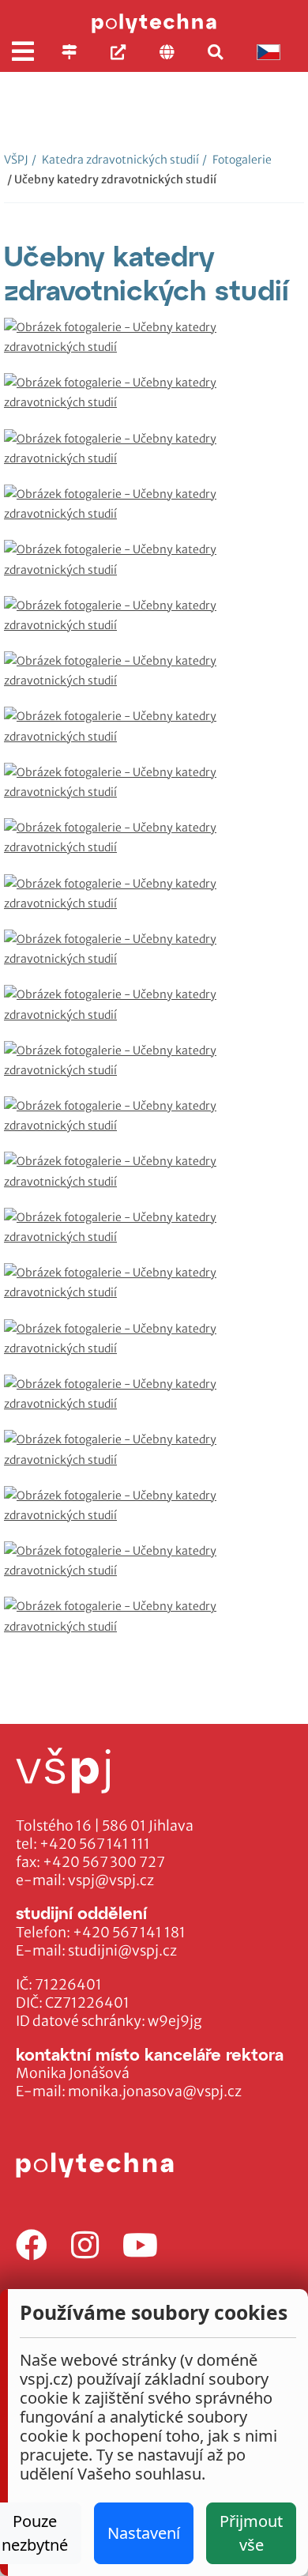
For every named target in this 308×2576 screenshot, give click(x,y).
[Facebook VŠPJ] (32, 2246)
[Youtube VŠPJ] (140, 2246)
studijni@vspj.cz (122, 1951)
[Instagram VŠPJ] (85, 2246)
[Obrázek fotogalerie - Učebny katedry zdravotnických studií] (154, 345)
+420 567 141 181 (129, 1933)
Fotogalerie (237, 160)
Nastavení (144, 2533)
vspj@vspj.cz (111, 1880)
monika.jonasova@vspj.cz (155, 2091)
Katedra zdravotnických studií (115, 160)
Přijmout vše (251, 2533)
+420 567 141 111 (95, 1844)
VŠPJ (16, 160)
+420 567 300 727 (104, 1862)
